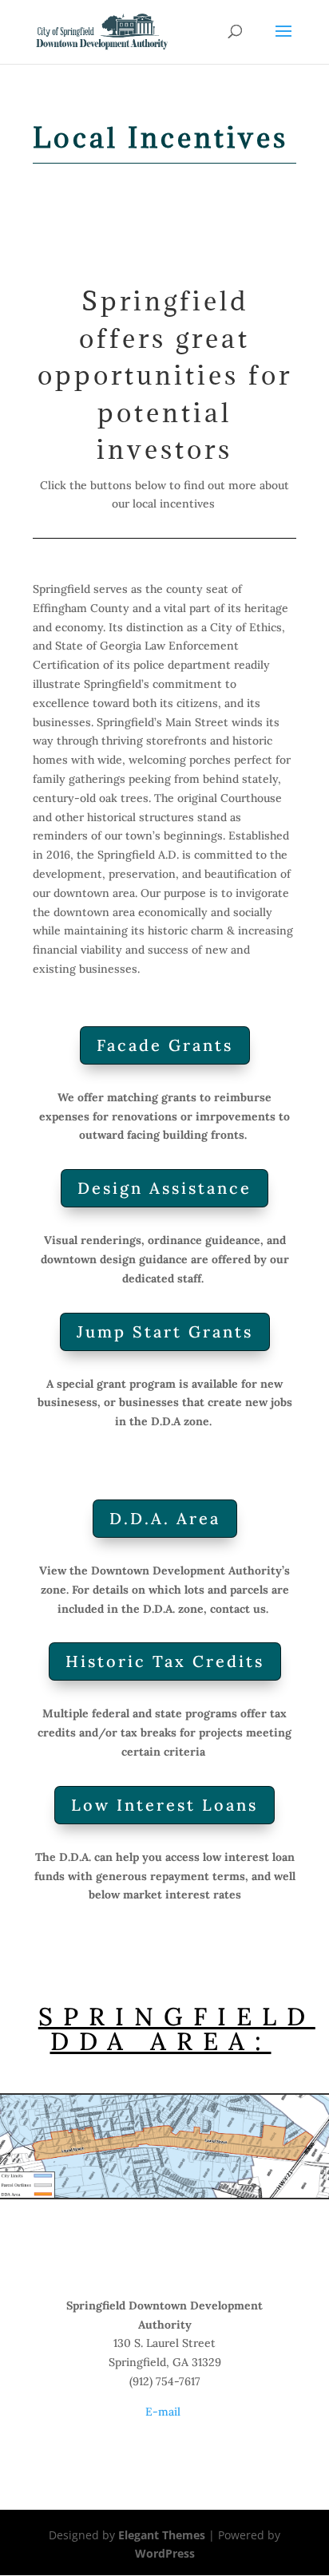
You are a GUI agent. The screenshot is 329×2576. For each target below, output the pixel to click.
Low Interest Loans (164, 1805)
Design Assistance (164, 1188)
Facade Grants (165, 1045)
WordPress (165, 2553)
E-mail (164, 2412)
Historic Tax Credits (165, 1661)
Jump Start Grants (165, 1331)
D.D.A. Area (165, 1518)
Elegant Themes (162, 2535)
